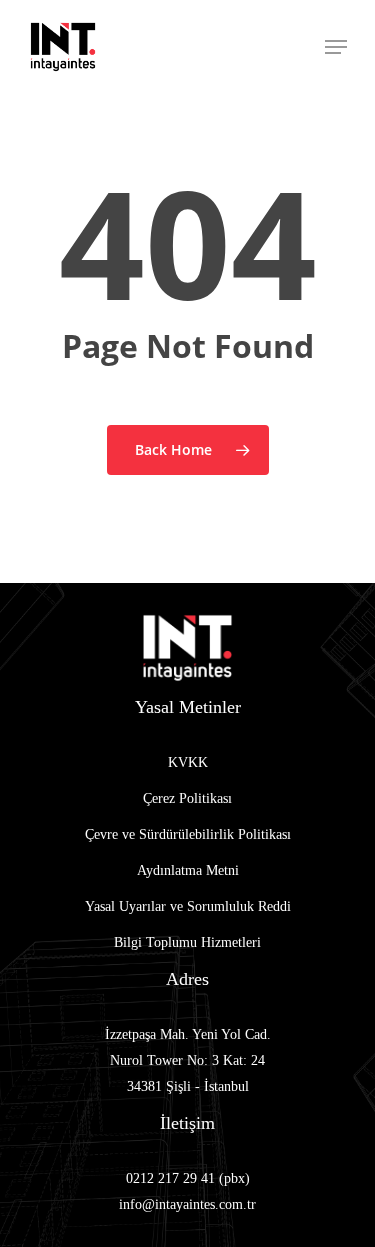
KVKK (188, 762)
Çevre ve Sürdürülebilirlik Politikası (188, 834)
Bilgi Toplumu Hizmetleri (187, 942)
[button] (336, 47)
